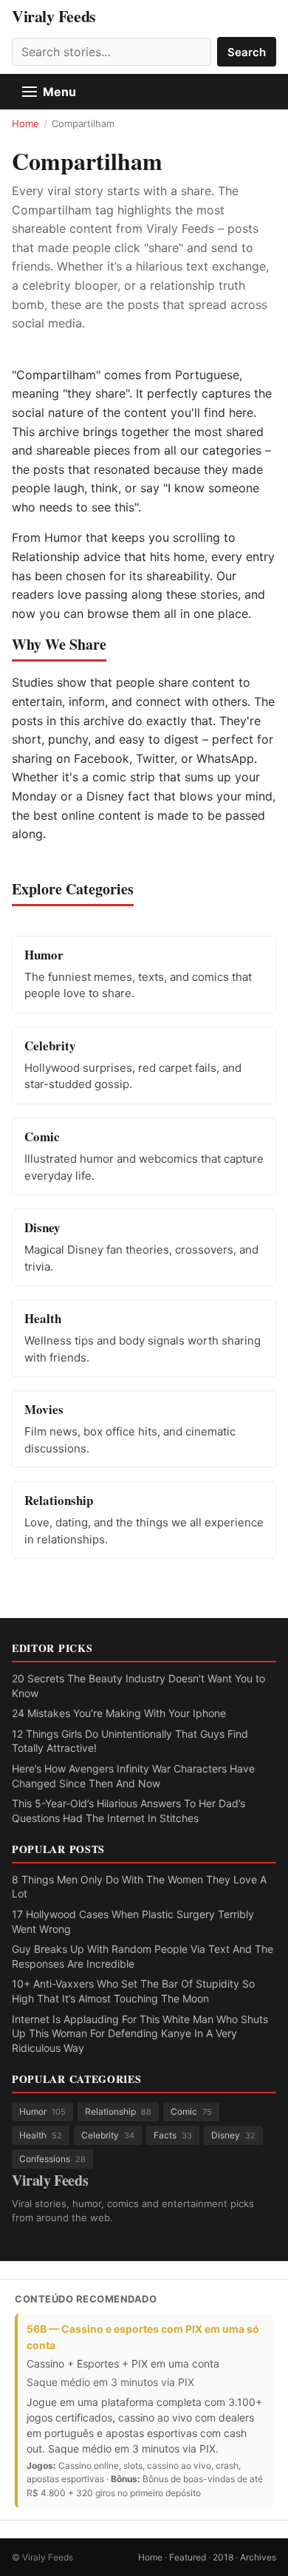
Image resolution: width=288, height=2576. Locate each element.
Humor (42, 2111)
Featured (188, 2557)
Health (41, 2135)
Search (247, 52)
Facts (173, 2135)
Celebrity (108, 2135)
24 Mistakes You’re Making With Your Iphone (119, 1713)
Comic (191, 2111)
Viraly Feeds (54, 16)
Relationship (118, 2111)
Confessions (52, 2159)
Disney (233, 2135)
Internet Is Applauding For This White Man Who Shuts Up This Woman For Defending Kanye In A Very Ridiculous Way (140, 2033)
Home (25, 123)
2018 (223, 2557)
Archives (258, 2557)
